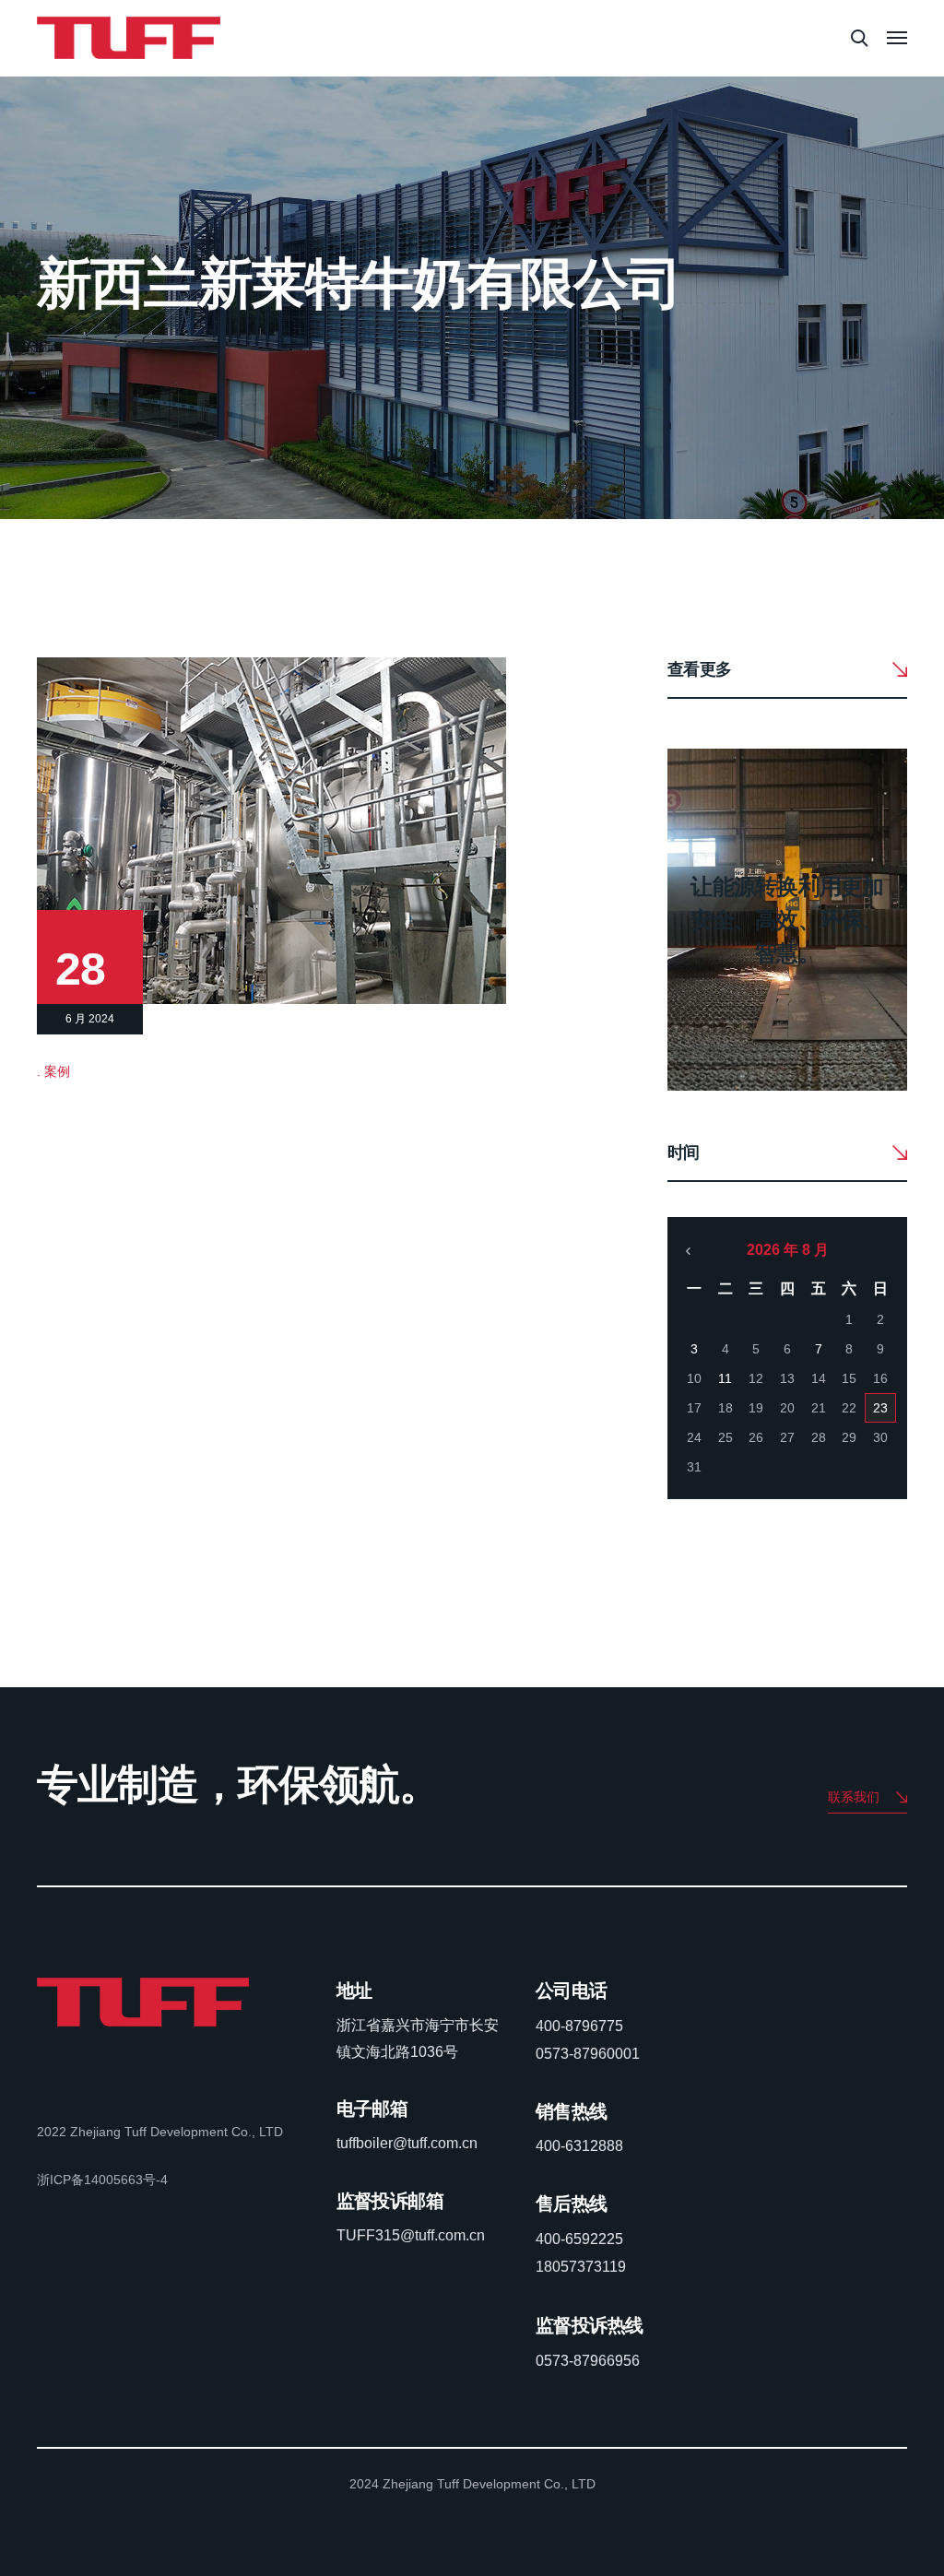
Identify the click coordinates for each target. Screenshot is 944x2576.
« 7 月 (689, 1251)
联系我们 (854, 1797)
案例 (57, 1071)
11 (725, 1378)
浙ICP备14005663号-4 (102, 2180)
